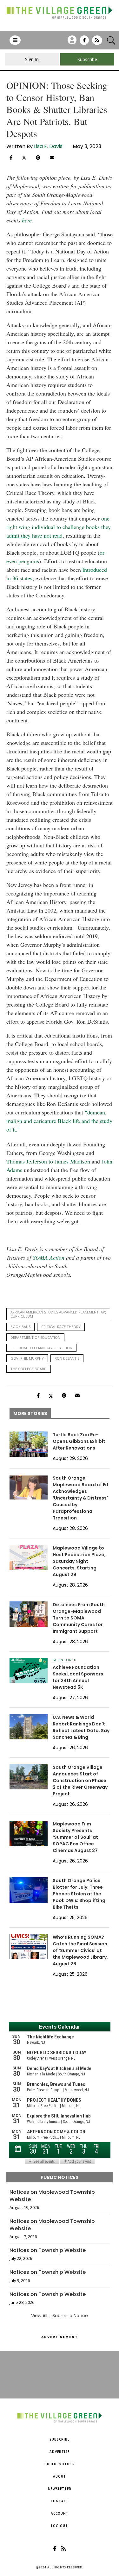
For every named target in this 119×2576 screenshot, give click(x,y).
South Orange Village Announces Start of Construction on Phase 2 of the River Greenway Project (80, 1781)
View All (39, 2316)
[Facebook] (84, 42)
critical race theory (61, 1327)
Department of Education (35, 1337)
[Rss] (97, 42)
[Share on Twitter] (24, 157)
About (60, 2476)
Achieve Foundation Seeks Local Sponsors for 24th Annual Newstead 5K (78, 1677)
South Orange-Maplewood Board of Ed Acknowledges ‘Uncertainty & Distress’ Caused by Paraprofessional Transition (80, 1498)
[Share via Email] (52, 158)
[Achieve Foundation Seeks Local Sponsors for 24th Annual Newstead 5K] (29, 1671)
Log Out (60, 2526)
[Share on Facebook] (11, 158)
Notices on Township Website (48, 2250)
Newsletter (60, 2489)
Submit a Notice (70, 2316)
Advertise (60, 2452)
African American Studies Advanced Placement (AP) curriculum (58, 1314)
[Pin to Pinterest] (38, 158)
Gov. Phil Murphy (27, 1358)
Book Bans (20, 1327)
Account (60, 2513)
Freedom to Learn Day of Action (41, 1348)
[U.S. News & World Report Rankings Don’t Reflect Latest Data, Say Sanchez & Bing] (29, 1727)
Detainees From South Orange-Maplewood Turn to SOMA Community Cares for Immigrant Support (79, 1618)
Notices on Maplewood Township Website (52, 2196)
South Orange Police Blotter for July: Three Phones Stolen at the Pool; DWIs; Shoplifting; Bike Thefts (80, 1894)
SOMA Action (49, 1257)
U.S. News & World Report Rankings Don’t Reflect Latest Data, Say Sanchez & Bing (81, 1727)
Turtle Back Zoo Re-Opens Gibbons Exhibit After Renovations (79, 1441)
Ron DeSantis (67, 1358)
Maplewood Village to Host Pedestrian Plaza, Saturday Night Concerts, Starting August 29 (79, 1561)
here (27, 220)
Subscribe (60, 2439)
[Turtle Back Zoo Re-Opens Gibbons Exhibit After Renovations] (29, 1444)
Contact (60, 2501)
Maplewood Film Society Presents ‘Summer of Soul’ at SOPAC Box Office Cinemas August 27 (75, 1837)
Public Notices (60, 2464)
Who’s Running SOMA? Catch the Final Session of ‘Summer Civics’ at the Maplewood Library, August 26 (80, 1950)
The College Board (29, 1369)
